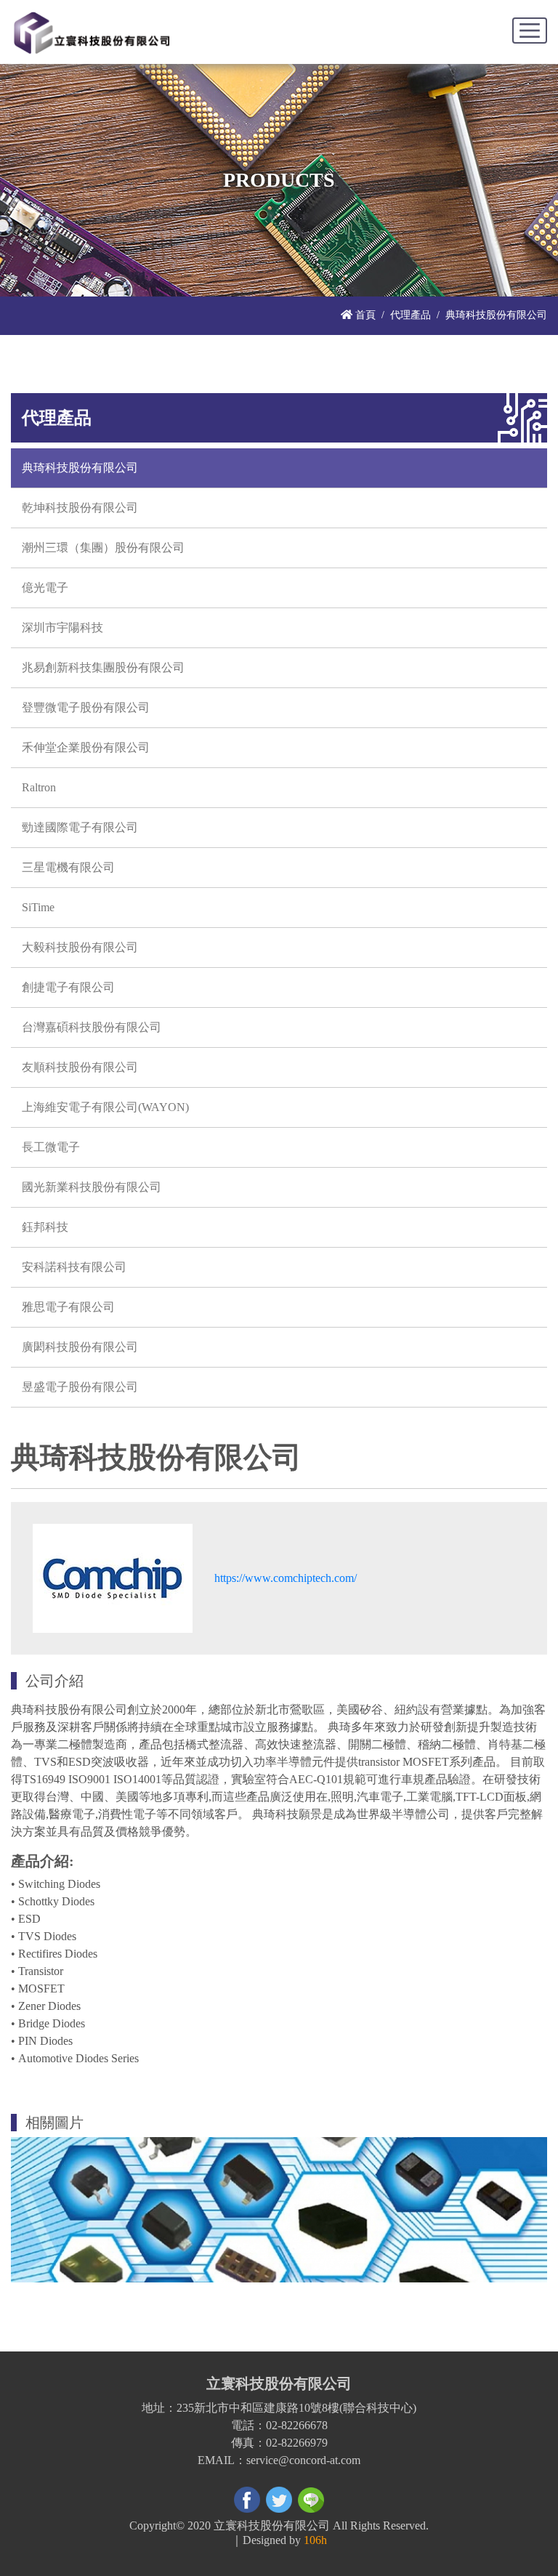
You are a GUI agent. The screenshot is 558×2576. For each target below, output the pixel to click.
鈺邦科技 (45, 1227)
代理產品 (411, 315)
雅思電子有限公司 (68, 1307)
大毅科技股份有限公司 (80, 947)
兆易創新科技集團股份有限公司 (103, 667)
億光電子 (45, 588)
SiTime (38, 907)
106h (315, 2540)
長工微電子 (51, 1147)
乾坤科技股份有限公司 (80, 508)
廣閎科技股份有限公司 (80, 1347)
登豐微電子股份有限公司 (86, 707)
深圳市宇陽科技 (62, 627)
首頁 (364, 315)
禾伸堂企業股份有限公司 (86, 747)
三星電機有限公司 (68, 867)
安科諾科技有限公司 (74, 1267)
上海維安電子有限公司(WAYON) (105, 1107)
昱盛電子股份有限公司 (80, 1387)
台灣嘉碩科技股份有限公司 (92, 1027)
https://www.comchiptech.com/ (286, 1578)
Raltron (39, 787)
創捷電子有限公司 (68, 987)
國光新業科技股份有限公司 (92, 1187)
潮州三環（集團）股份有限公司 (103, 548)
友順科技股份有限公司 (80, 1067)
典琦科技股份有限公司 (80, 468)
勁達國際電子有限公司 (80, 827)
